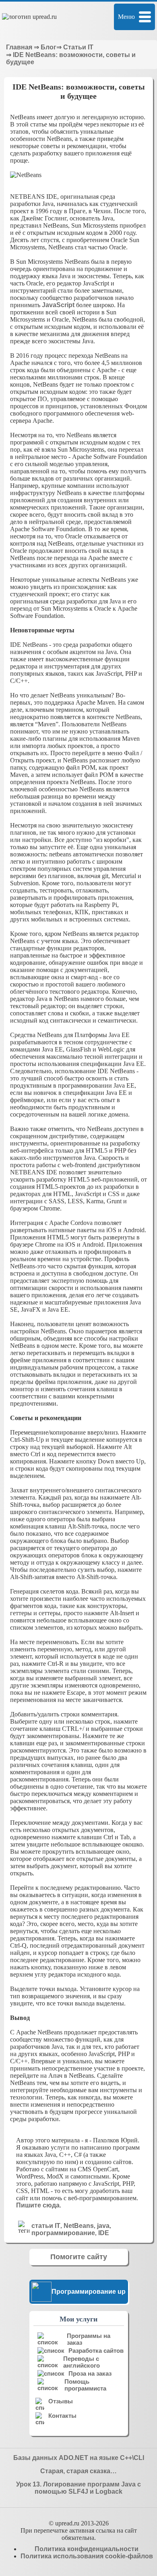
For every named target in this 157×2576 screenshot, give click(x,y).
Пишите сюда (38, 2205)
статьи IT (46, 2226)
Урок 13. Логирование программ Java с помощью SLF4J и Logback (78, 2488)
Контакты (62, 2416)
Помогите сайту (79, 2257)
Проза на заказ (90, 2373)
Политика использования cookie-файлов (87, 2556)
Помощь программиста (85, 2385)
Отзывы (61, 2401)
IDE (104, 2233)
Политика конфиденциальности (87, 2549)
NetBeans (79, 2226)
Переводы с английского (82, 2362)
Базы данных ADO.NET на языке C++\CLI (79, 2458)
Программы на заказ (89, 2339)
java (103, 2226)
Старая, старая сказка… (78, 2471)
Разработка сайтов (96, 2351)
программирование (63, 2233)
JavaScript (58, 305)
